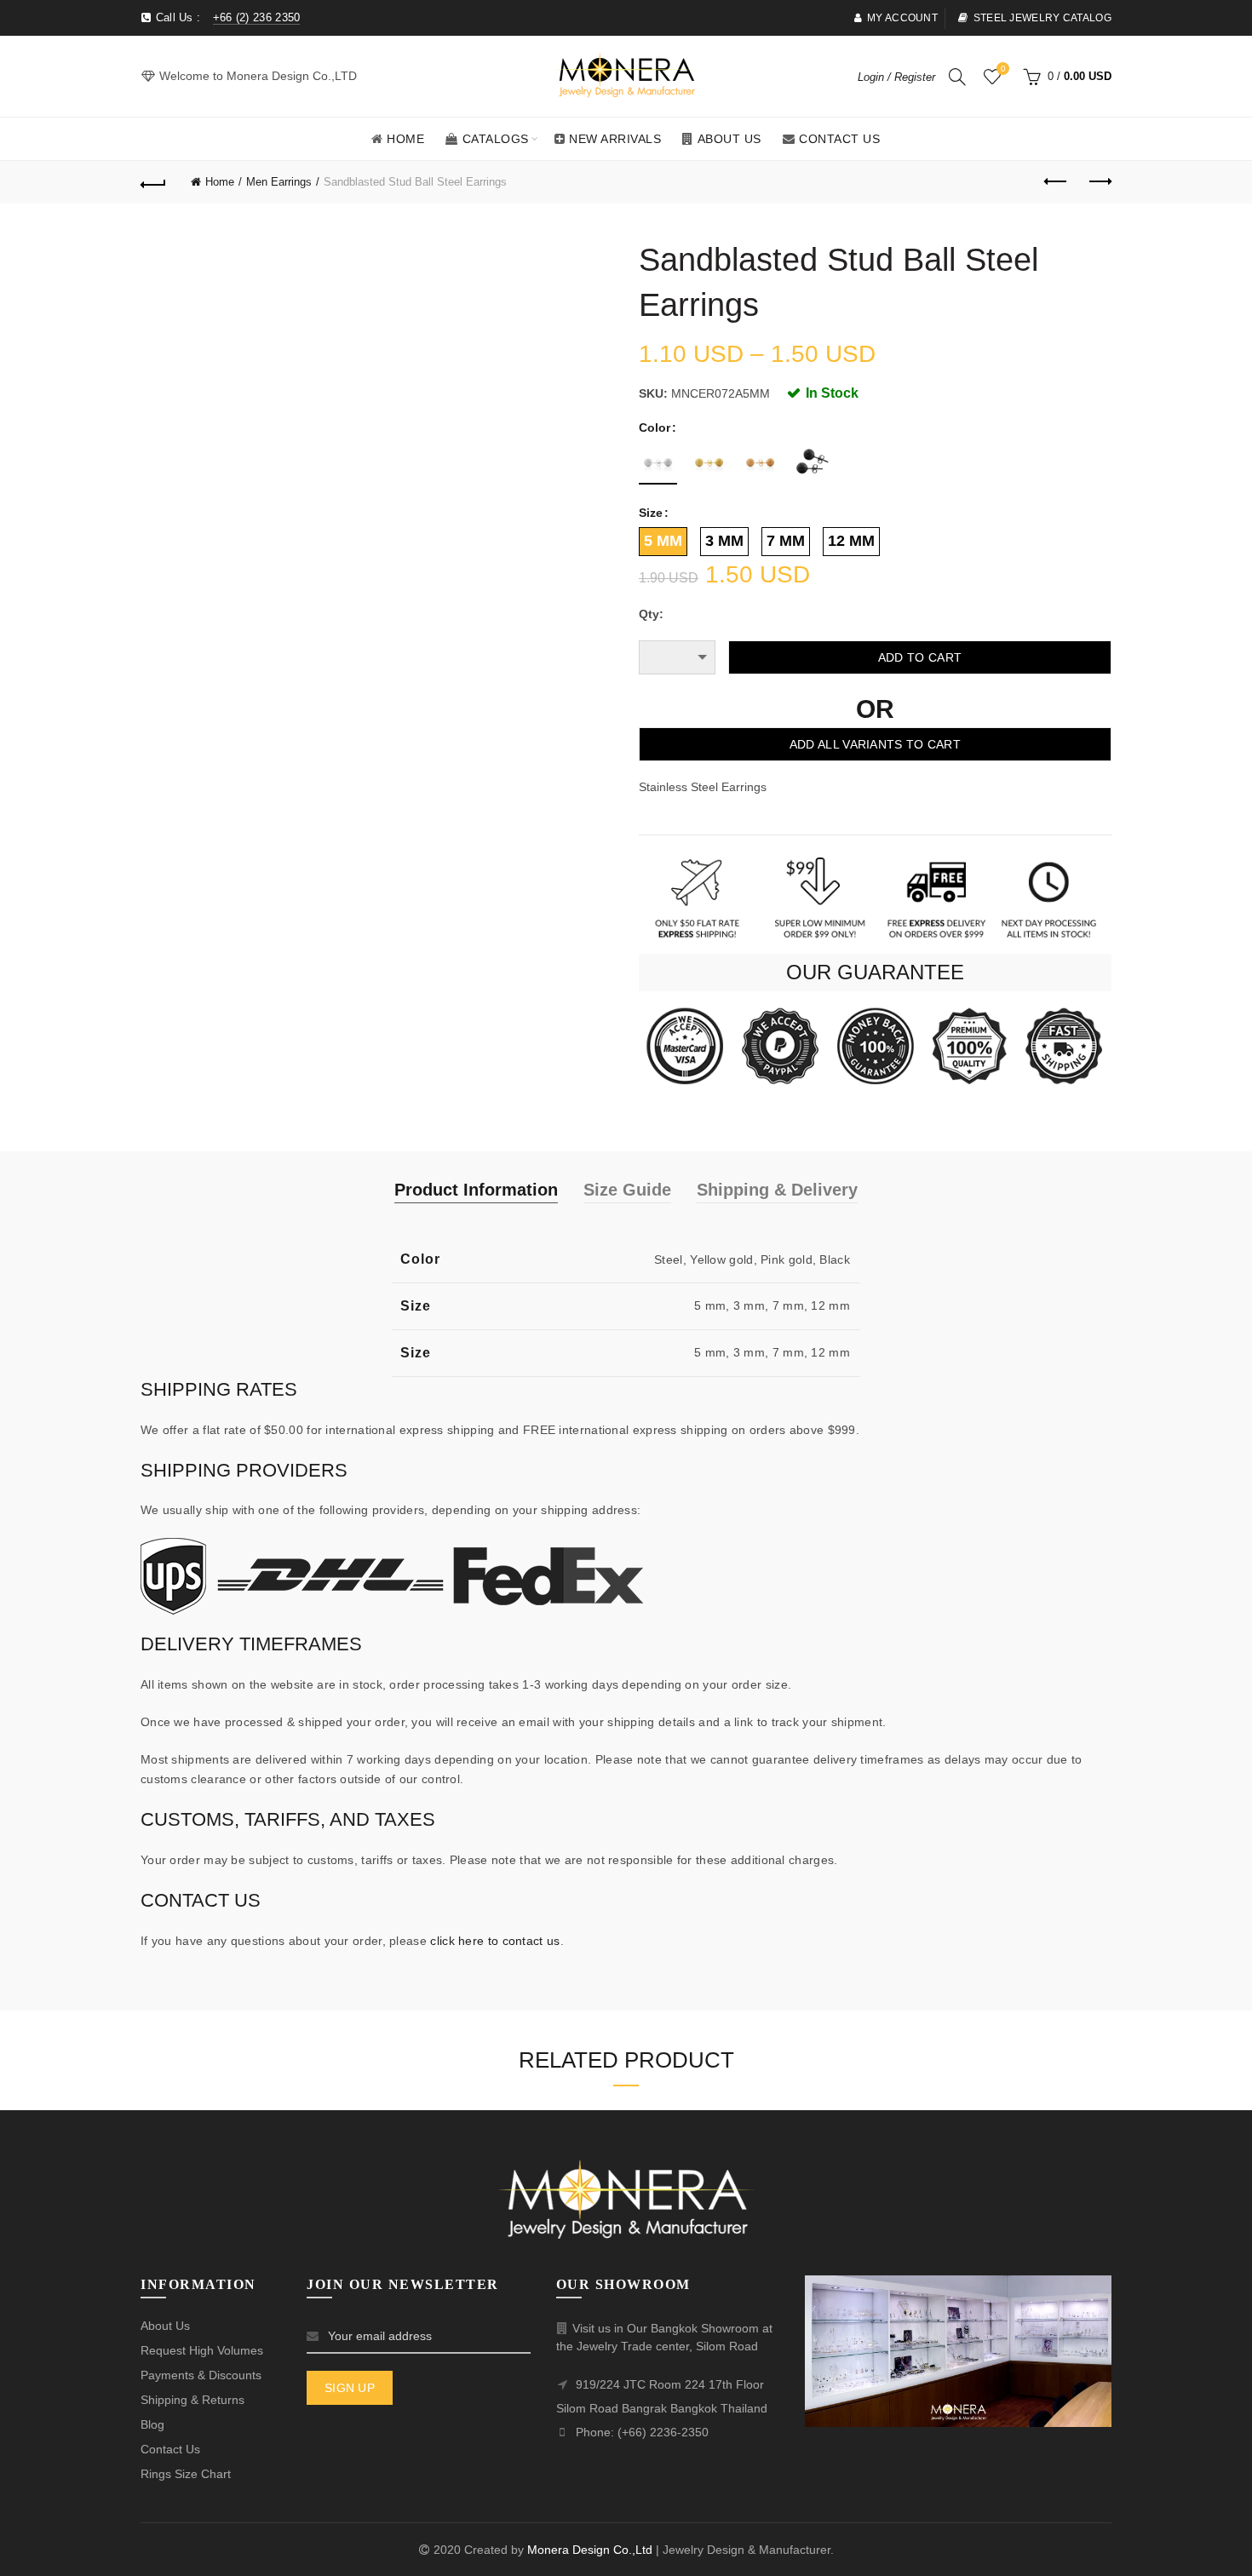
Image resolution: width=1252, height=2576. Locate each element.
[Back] (153, 182)
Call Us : (226, 17)
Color (655, 427)
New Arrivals (615, 139)
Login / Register (896, 77)
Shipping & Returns (192, 2400)
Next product (1099, 182)
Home (405, 139)
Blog (152, 2424)
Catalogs (496, 139)
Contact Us (839, 139)
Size (651, 513)
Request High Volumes (202, 2350)
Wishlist (1003, 69)
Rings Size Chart (186, 2474)
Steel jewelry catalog (1042, 18)
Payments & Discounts (201, 2375)
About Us (729, 139)
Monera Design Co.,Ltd (592, 2550)
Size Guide (627, 1190)
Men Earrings (279, 182)
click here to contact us (495, 1941)
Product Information (476, 1190)
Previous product (1056, 182)
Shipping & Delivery (777, 1190)
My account (902, 18)
